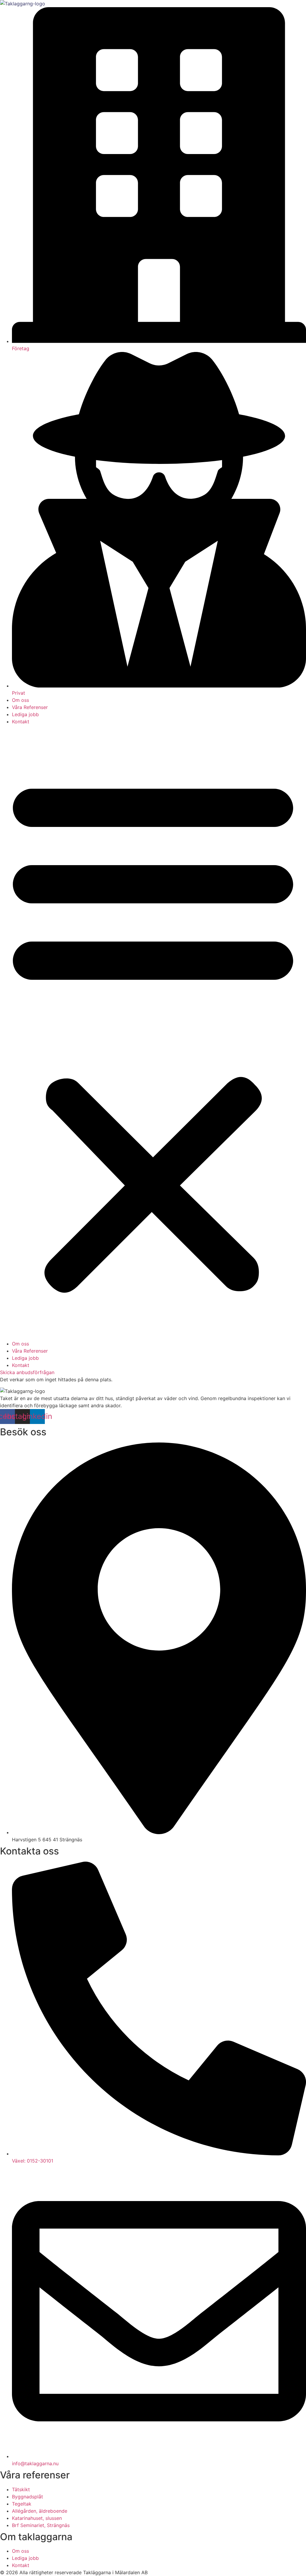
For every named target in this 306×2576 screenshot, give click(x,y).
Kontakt (21, 722)
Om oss (20, 700)
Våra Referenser (30, 707)
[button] (153, 1033)
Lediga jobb (25, 714)
